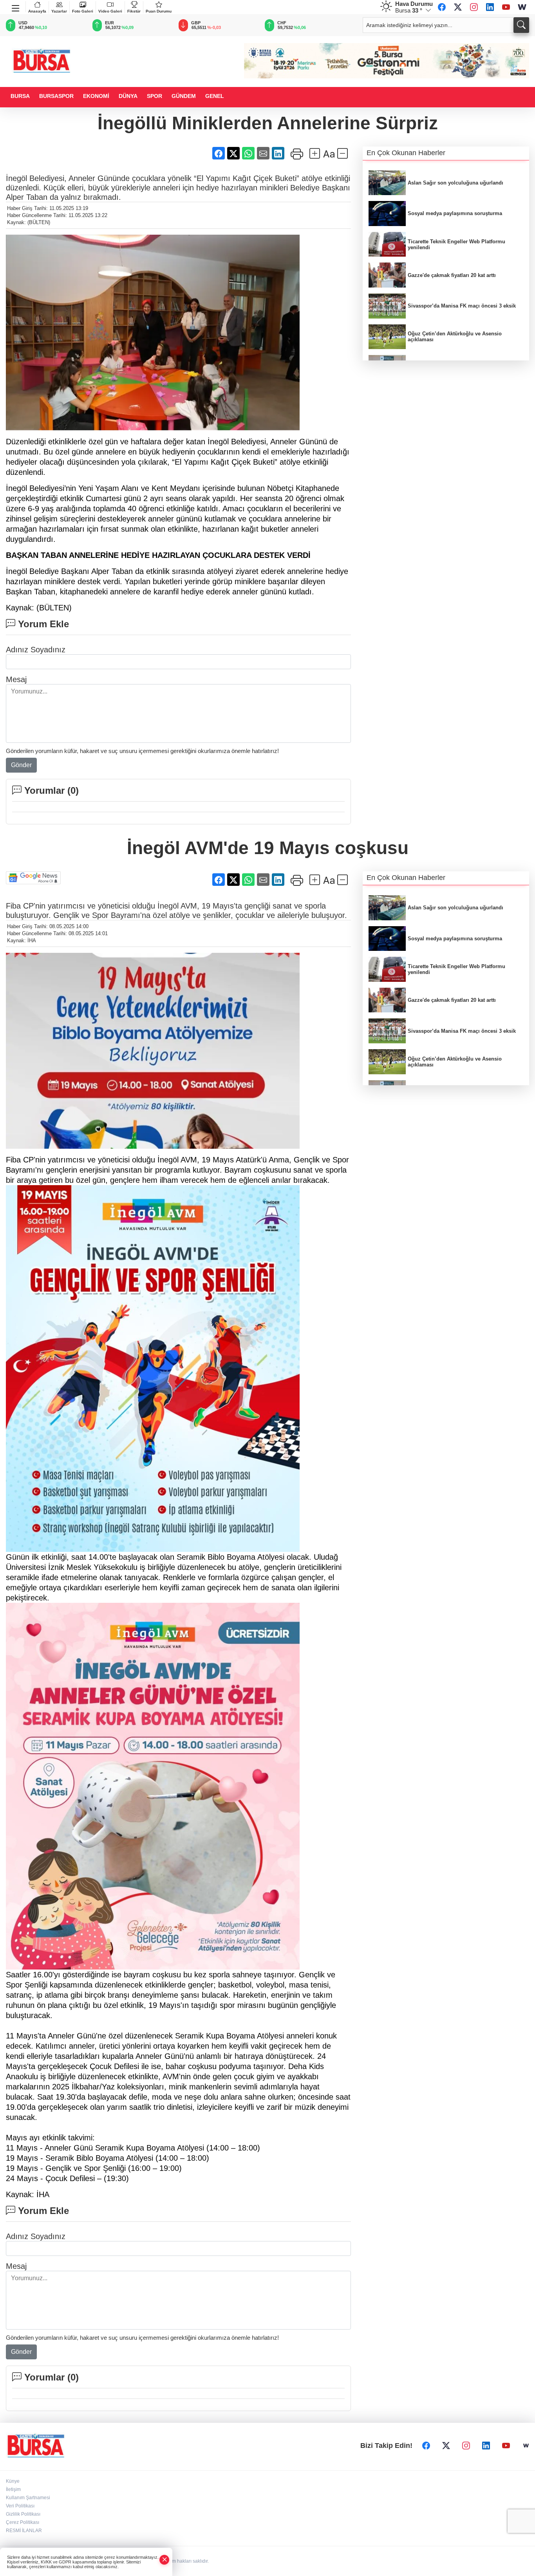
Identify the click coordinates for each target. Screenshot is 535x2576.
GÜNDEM (184, 96)
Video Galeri (110, 11)
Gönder (21, 765)
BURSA (20, 96)
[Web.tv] (522, 7)
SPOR (155, 96)
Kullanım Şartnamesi (28, 2498)
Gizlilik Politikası (23, 2514)
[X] (458, 7)
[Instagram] (474, 7)
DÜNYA (128, 96)
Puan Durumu (159, 11)
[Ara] (521, 25)
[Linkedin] (490, 7)
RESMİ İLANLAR (24, 2531)
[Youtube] (506, 7)
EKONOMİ (96, 96)
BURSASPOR (56, 96)
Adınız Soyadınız (36, 650)
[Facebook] (442, 7)
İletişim (13, 2489)
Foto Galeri (83, 11)
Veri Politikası (20, 2506)
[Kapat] (164, 2560)
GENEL (215, 96)
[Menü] (16, 7)
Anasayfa (37, 11)
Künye (13, 2481)
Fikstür (134, 11)
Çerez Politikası (23, 2522)
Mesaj (16, 679)
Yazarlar (59, 11)
